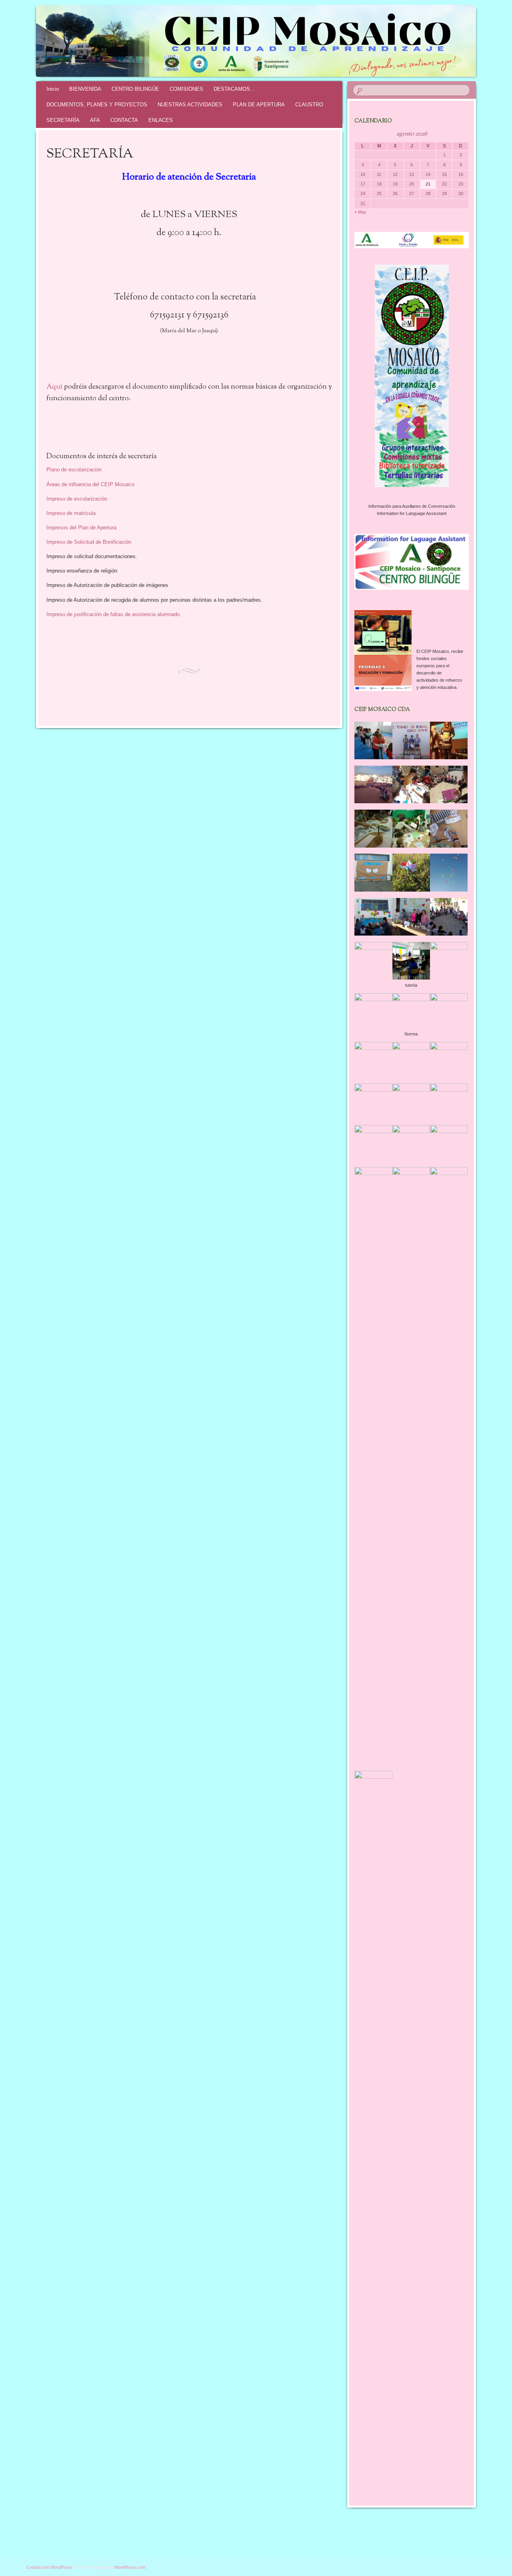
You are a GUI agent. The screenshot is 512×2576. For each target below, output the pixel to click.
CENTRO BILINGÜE (135, 89)
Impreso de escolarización (77, 499)
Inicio (53, 89)
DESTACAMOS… (234, 89)
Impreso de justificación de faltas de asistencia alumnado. (114, 614)
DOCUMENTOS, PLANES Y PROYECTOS (97, 105)
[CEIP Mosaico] (241, 41)
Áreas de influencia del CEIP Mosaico (90, 484)
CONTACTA (124, 120)
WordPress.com (130, 2567)
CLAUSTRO (309, 105)
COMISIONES (186, 89)
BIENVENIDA (85, 89)
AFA (95, 120)
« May (360, 212)
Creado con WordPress (49, 2567)
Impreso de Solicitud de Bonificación (89, 542)
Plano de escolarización (74, 470)
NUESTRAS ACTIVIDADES (190, 105)
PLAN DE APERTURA (259, 105)
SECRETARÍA (63, 120)
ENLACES (161, 120)
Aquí (54, 387)
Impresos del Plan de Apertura (81, 528)
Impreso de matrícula (71, 513)
